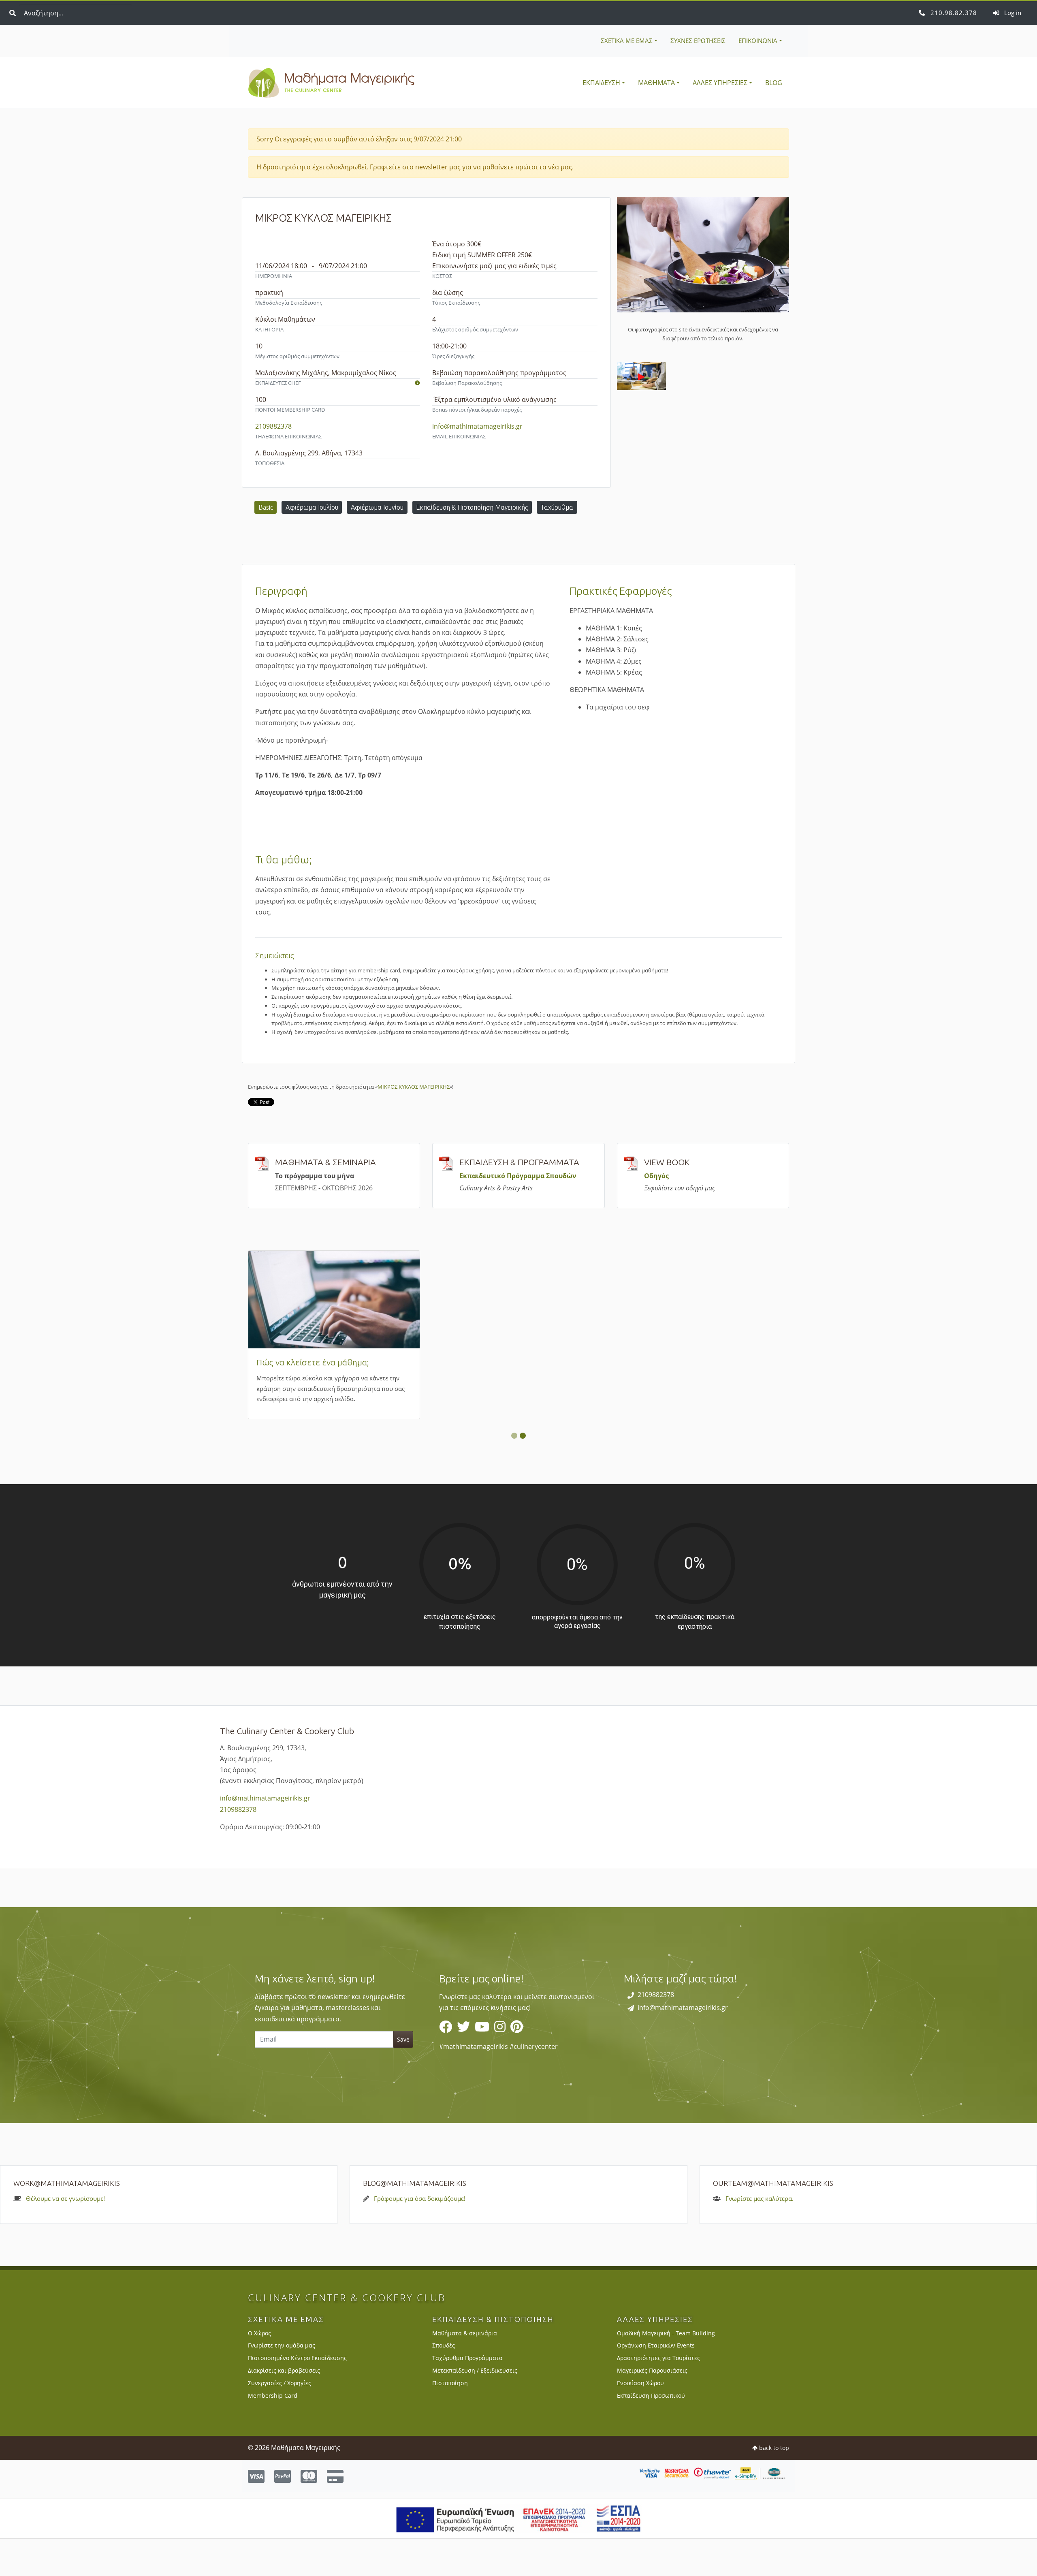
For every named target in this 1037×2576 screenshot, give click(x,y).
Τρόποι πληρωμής (475, 1362)
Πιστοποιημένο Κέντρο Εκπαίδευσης (297, 2396)
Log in (1012, 13)
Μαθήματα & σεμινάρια (465, 2370)
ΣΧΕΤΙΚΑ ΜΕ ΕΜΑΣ (627, 41)
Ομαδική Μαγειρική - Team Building (666, 2370)
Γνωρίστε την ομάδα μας (282, 2383)
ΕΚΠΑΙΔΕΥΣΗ (601, 83)
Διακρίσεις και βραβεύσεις (284, 2408)
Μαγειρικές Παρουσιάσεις (652, 2408)
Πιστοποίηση (450, 2421)
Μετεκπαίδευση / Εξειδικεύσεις (475, 2408)
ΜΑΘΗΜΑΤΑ (656, 83)
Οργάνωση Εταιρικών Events (656, 2383)
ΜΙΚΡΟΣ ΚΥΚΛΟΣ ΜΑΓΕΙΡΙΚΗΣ (414, 1087)
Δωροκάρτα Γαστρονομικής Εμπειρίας (697, 1361)
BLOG (774, 83)
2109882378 (953, 13)
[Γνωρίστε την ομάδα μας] (417, 383)
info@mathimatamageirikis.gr (477, 426)
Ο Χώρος (259, 2370)
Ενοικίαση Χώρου (640, 2421)
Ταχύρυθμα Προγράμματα (467, 2396)
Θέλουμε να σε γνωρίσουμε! (65, 2236)
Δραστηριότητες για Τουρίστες (658, 2396)
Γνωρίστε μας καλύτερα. (760, 2236)
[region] (518, 2053)
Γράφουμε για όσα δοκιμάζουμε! (420, 2236)
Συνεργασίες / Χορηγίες (280, 2421)
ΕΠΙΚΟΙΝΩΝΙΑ (758, 41)
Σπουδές (444, 2383)
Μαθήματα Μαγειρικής (331, 83)
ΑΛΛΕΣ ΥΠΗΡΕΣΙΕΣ (720, 83)
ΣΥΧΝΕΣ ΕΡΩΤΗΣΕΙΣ (698, 41)
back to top (773, 2485)
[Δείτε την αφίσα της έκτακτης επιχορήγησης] (519, 2555)
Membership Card (290, 1362)
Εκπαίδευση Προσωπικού (651, 2433)
